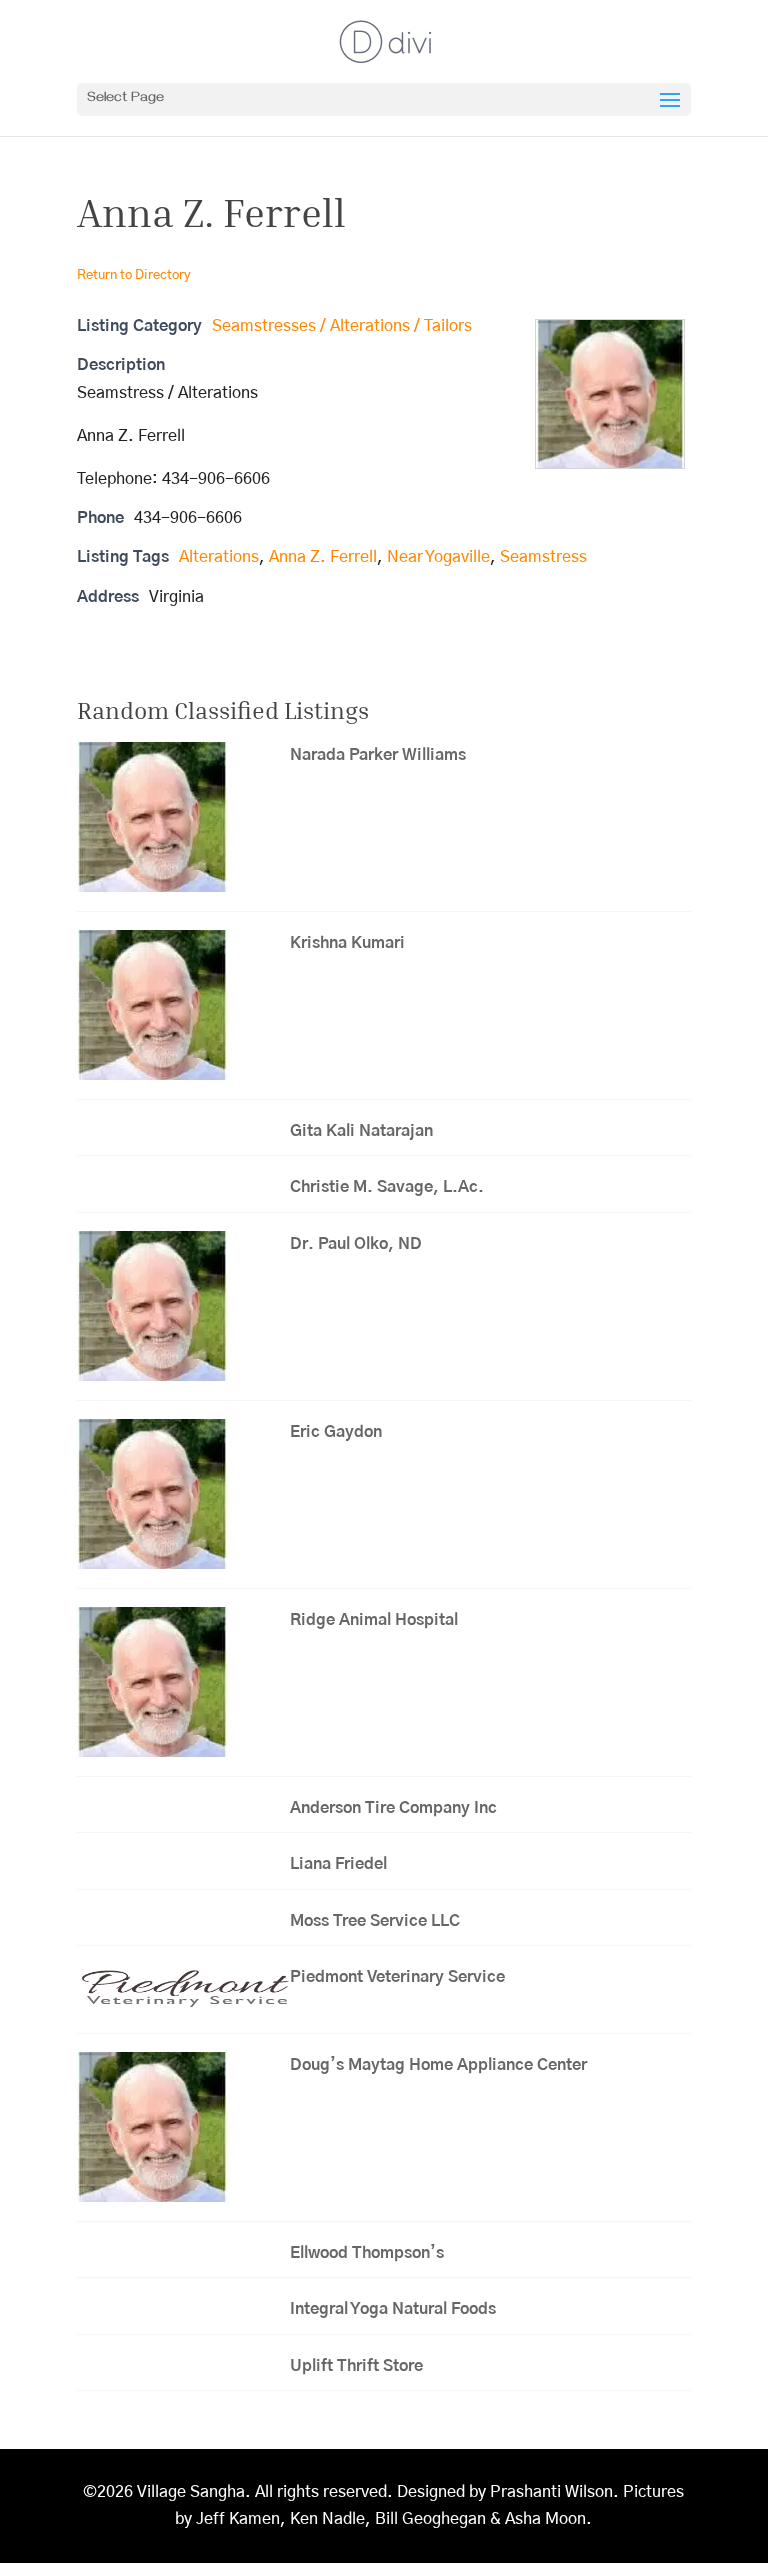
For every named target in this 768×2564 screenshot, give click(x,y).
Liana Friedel (338, 1864)
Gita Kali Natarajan (361, 1131)
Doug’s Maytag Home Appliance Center (438, 2065)
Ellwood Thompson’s (367, 2253)
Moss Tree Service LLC (375, 1921)
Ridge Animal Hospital (374, 1620)
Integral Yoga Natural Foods (393, 2309)
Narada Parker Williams (378, 755)
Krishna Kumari (347, 943)
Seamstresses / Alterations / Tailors (342, 326)
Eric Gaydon (342, 1432)
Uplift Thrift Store (356, 2366)
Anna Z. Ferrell (323, 557)
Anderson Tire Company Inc (393, 1808)
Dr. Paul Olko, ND (356, 1244)
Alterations (219, 557)
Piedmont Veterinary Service (397, 1977)
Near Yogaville (438, 557)
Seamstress (543, 557)
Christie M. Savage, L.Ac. (387, 1187)
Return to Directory (134, 275)
